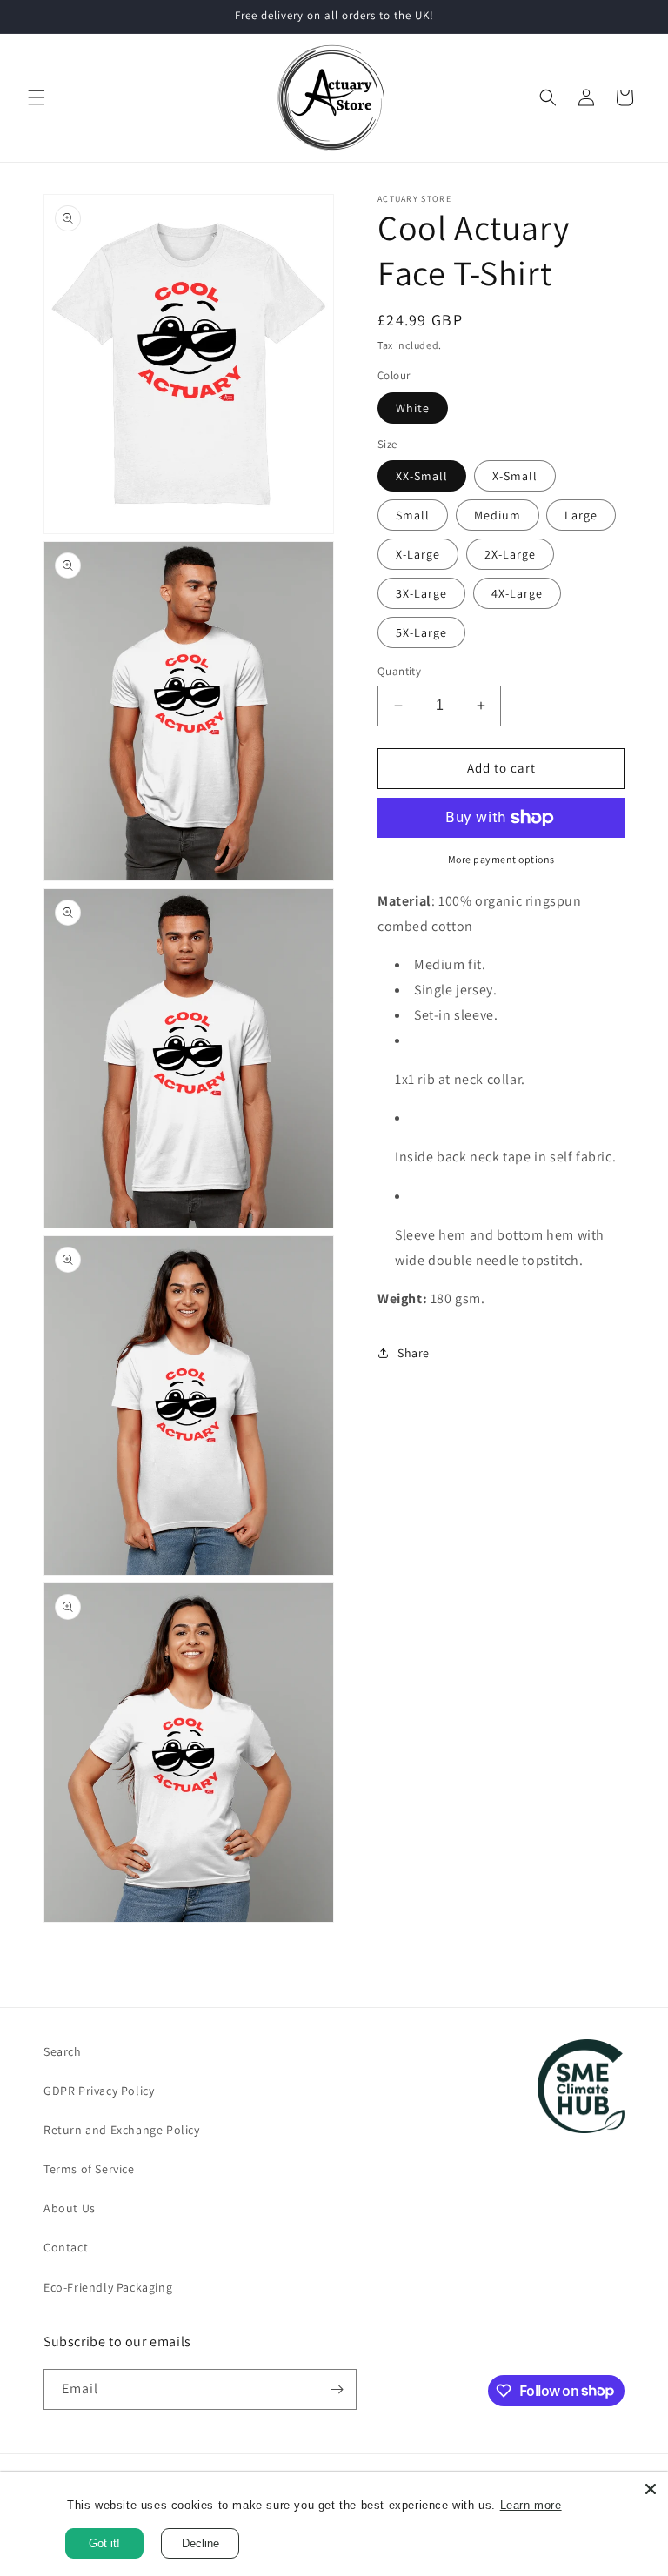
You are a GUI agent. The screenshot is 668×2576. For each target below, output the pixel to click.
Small (413, 515)
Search (63, 2051)
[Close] (651, 2489)
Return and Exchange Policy (122, 2130)
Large (581, 515)
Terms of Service (89, 2169)
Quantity (399, 671)
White (413, 408)
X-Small (515, 476)
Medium (498, 515)
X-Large (418, 554)
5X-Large (421, 632)
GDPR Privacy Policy (99, 2091)
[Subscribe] (337, 2389)
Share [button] (414, 1353)
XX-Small (422, 476)
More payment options (501, 859)
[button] (37, 97)
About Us (70, 2208)
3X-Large (421, 593)
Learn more (531, 2505)
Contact (66, 2247)
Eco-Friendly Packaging (108, 2287)
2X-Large (510, 554)
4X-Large (517, 593)
